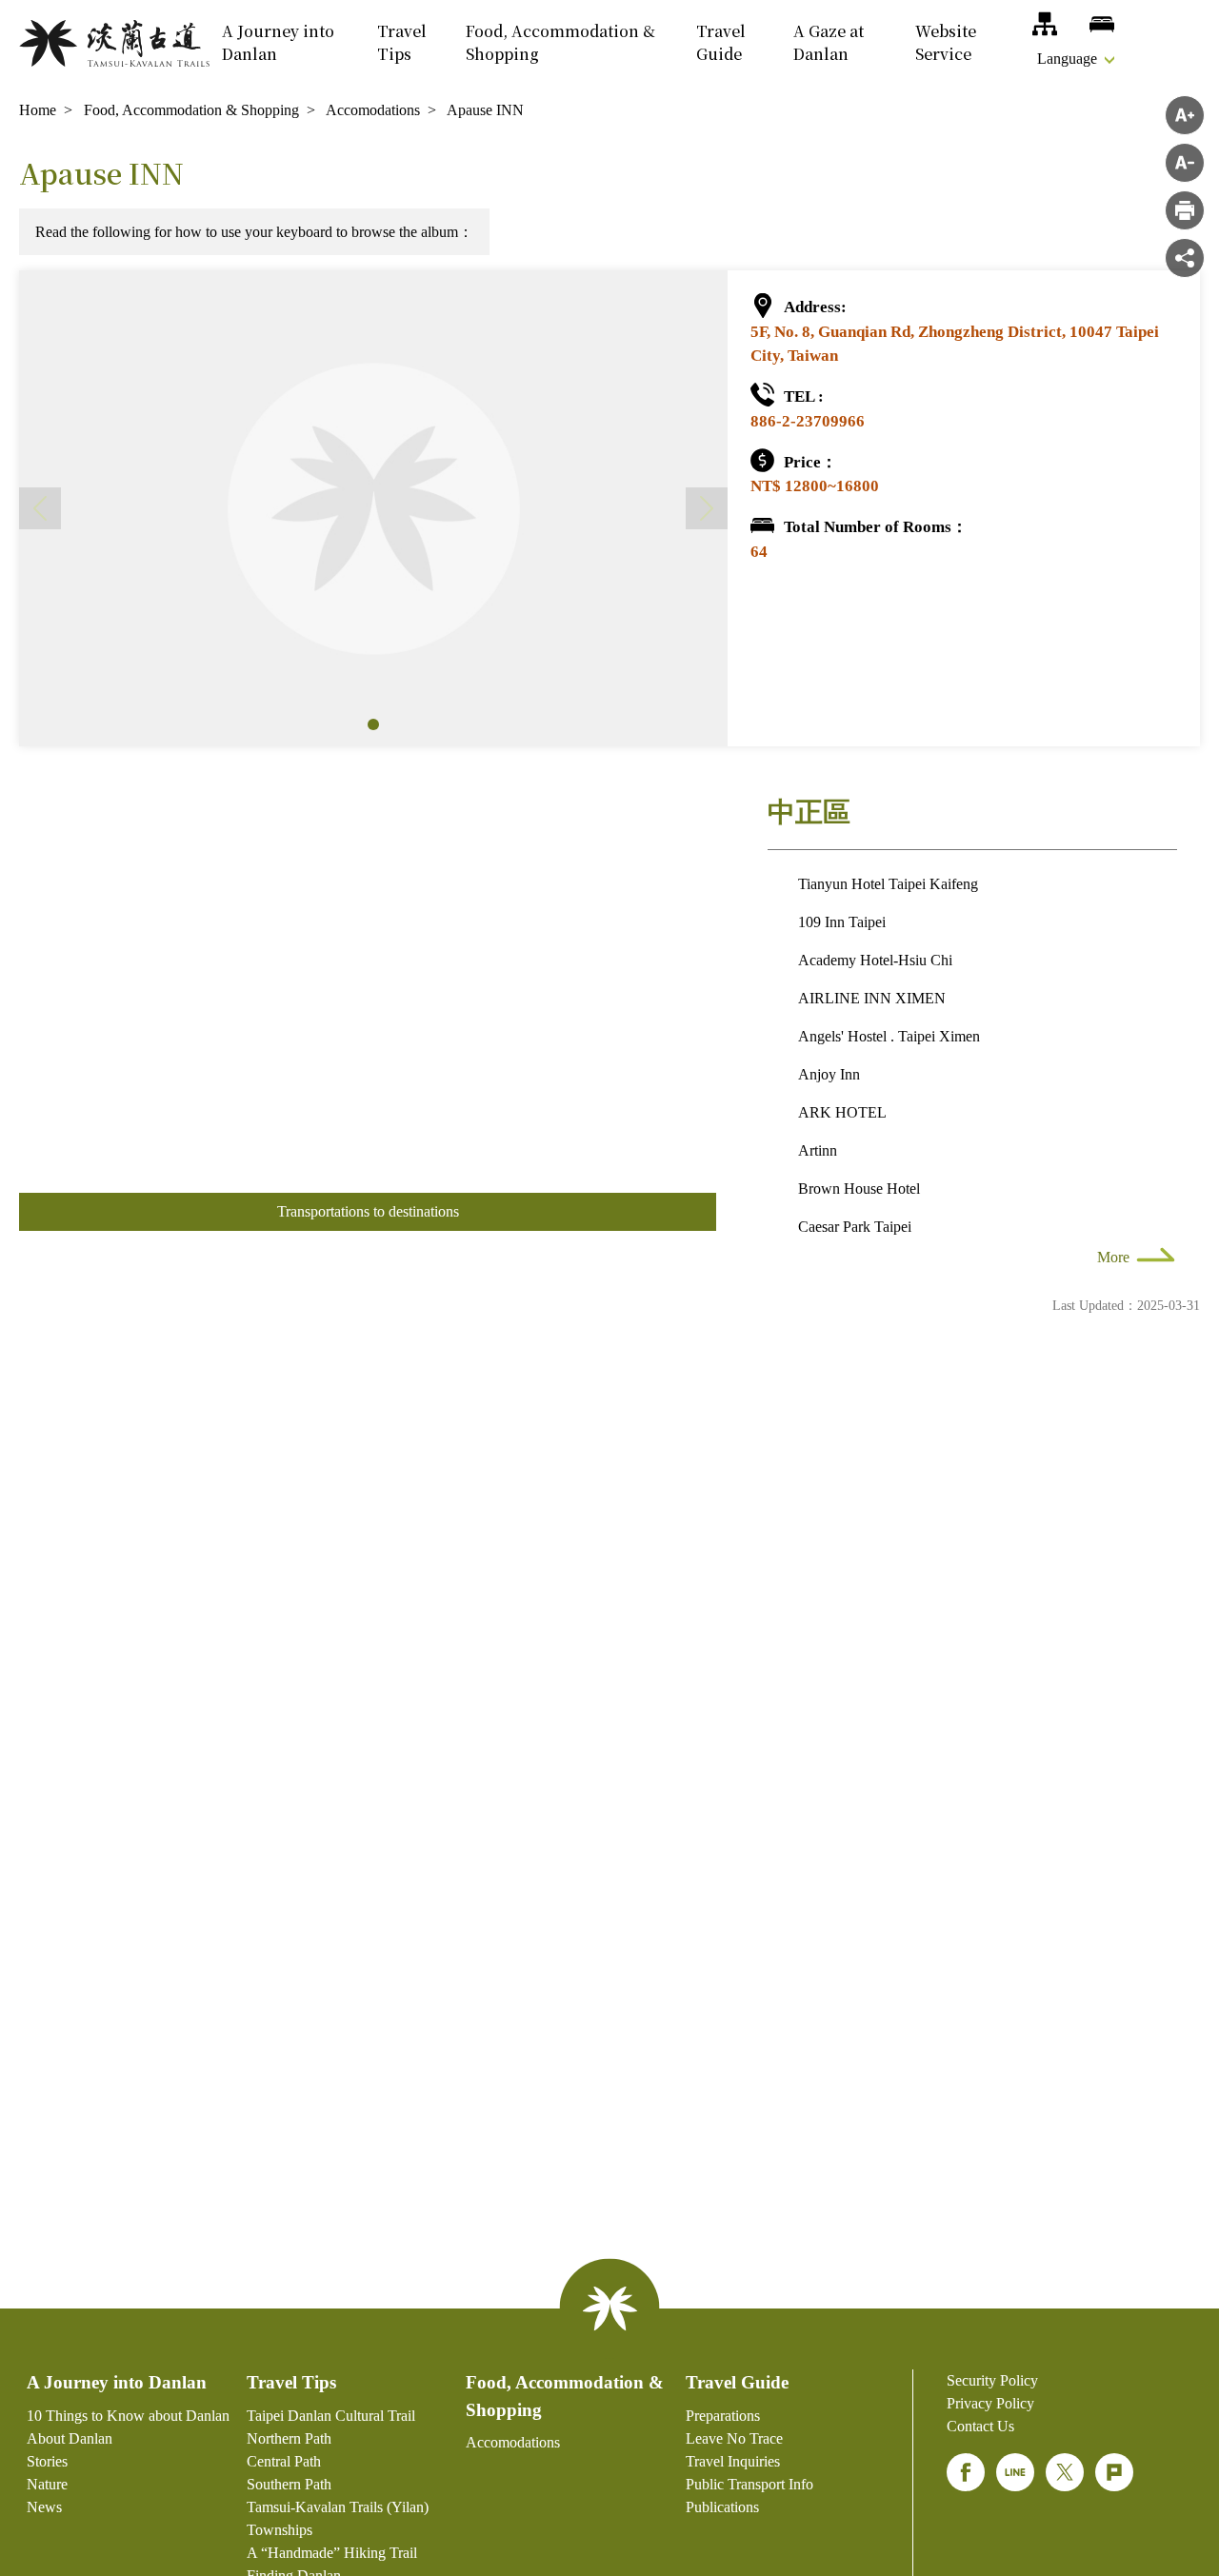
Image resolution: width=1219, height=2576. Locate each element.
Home (38, 110)
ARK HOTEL (842, 1112)
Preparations (723, 2416)
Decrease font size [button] (1185, 163)
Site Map (1045, 24)
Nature (47, 2484)
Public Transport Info (749, 2484)
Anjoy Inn (829, 1074)
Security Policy (992, 2380)
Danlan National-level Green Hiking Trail (114, 43)
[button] (373, 724)
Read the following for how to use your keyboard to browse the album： (254, 232)
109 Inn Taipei (842, 922)
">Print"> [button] (1185, 210)
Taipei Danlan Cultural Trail (331, 2416)
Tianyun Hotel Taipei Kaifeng (888, 884)
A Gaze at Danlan (829, 42)
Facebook (966, 2472)
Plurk (1114, 2472)
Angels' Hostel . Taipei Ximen (889, 1036)
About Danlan (70, 2438)
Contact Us (980, 2426)
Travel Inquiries (733, 2461)
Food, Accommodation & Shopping (560, 42)
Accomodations (1102, 24)
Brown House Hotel (859, 1189)
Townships (280, 2530)
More (1113, 1257)
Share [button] (1185, 258)
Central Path (284, 2461)
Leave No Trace (734, 2438)
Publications (722, 2507)
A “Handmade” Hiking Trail (332, 2553)
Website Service (946, 42)
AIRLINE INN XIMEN (872, 998)
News (44, 2507)
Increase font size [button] (1185, 115)
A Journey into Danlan (278, 42)
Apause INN (485, 110)
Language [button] (1067, 59)
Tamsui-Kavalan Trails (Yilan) (338, 2507)
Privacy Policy (990, 2403)
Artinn (818, 1150)
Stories (47, 2461)
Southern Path (289, 2484)
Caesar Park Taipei (855, 1227)
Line (1015, 2472)
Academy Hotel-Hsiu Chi (875, 960)
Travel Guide (721, 42)
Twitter (1065, 2472)
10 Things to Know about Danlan (128, 2416)
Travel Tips (402, 42)
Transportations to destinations (368, 1211)
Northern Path (289, 2438)
